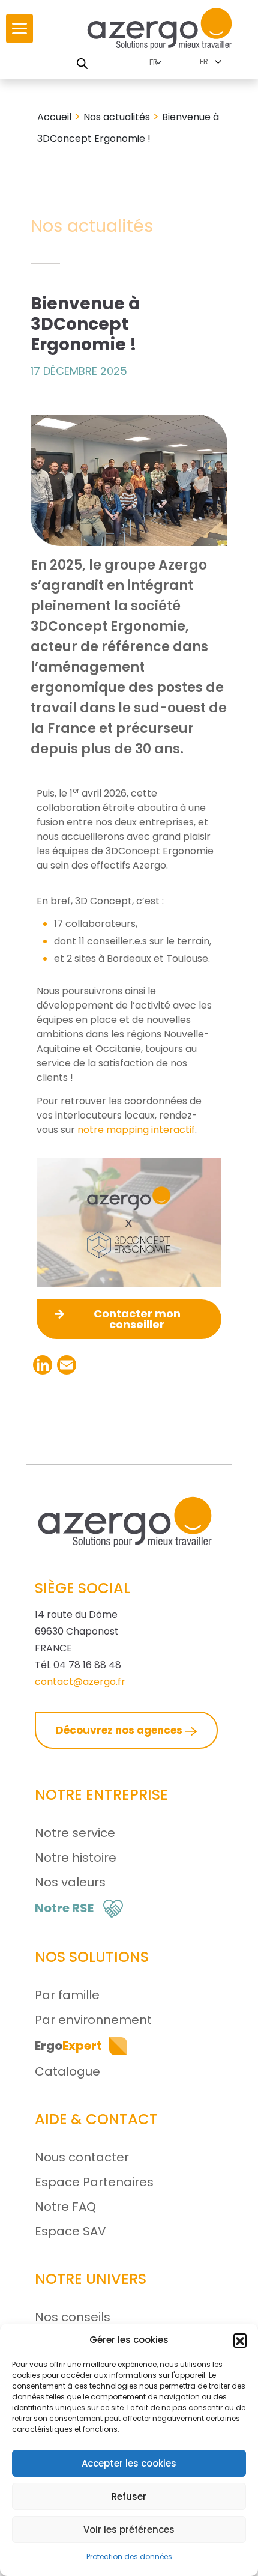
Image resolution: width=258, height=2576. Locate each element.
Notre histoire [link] (76, 1858)
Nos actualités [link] (117, 117)
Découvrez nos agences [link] (120, 1730)
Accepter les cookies (129, 2463)
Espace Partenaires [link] (94, 2182)
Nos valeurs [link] (70, 1882)
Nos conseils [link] (73, 2317)
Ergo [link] (68, 2046)
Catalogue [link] (67, 2071)
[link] (19, 29)
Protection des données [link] (129, 2556)
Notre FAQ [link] (65, 2207)
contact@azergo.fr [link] (80, 1682)
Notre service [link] (75, 1833)
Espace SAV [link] (70, 2231)
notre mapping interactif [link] (136, 1130)
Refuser (129, 2496)
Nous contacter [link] (82, 2157)
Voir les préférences (129, 2529)
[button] (240, 2340)
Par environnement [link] (93, 2020)
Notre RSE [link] (64, 1908)
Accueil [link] (54, 117)
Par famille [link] (67, 1995)
